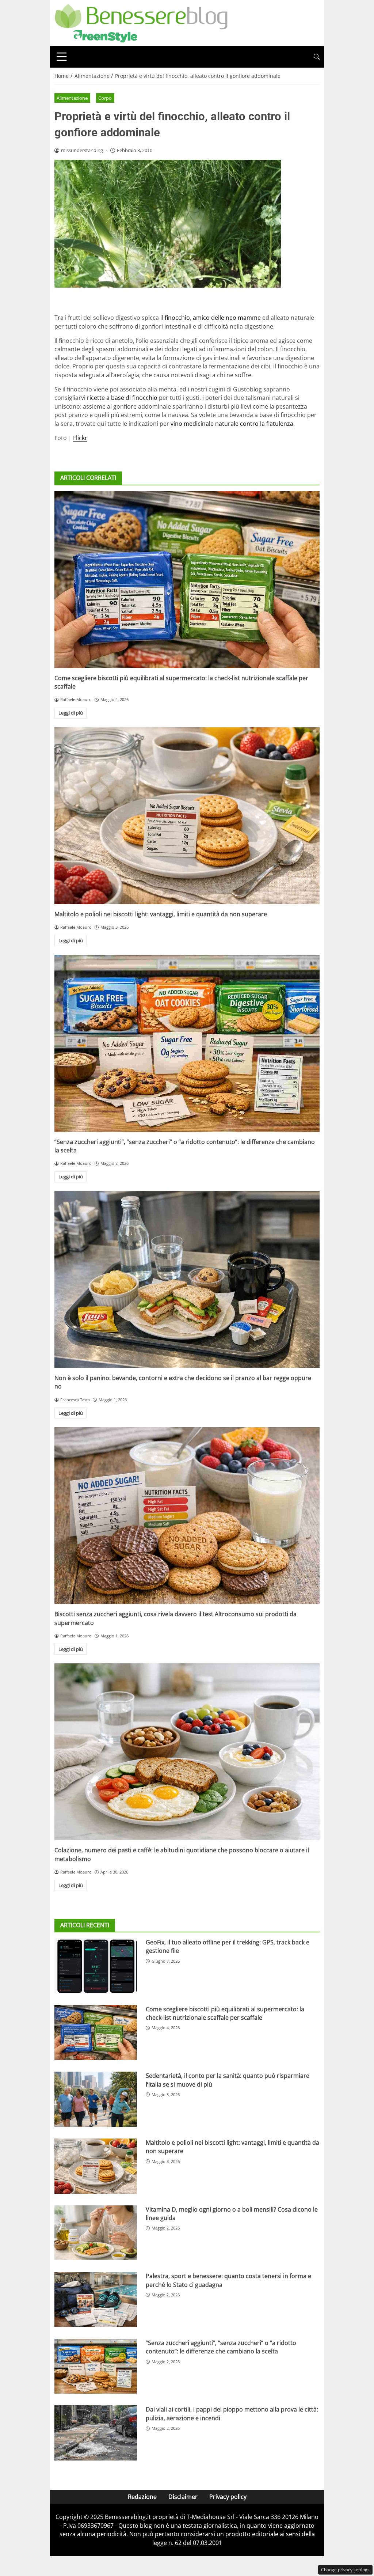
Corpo (105, 98)
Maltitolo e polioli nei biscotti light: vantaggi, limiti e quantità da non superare (161, 914)
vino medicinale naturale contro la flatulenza (232, 424)
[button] (317, 57)
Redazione (142, 2497)
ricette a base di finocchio (122, 398)
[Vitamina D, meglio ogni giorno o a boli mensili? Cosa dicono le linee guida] (96, 2233)
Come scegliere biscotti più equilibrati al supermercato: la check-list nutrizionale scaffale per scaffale (225, 2013)
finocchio (177, 318)
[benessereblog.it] (141, 22)
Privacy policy (228, 2497)
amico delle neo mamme (227, 318)
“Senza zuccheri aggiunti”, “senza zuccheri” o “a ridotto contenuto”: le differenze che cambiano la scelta (221, 2347)
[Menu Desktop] (62, 57)
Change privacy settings (345, 2570)
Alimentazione (72, 98)
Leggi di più (71, 713)
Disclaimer (183, 2497)
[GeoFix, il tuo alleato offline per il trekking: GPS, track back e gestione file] (96, 1966)
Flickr (80, 438)
